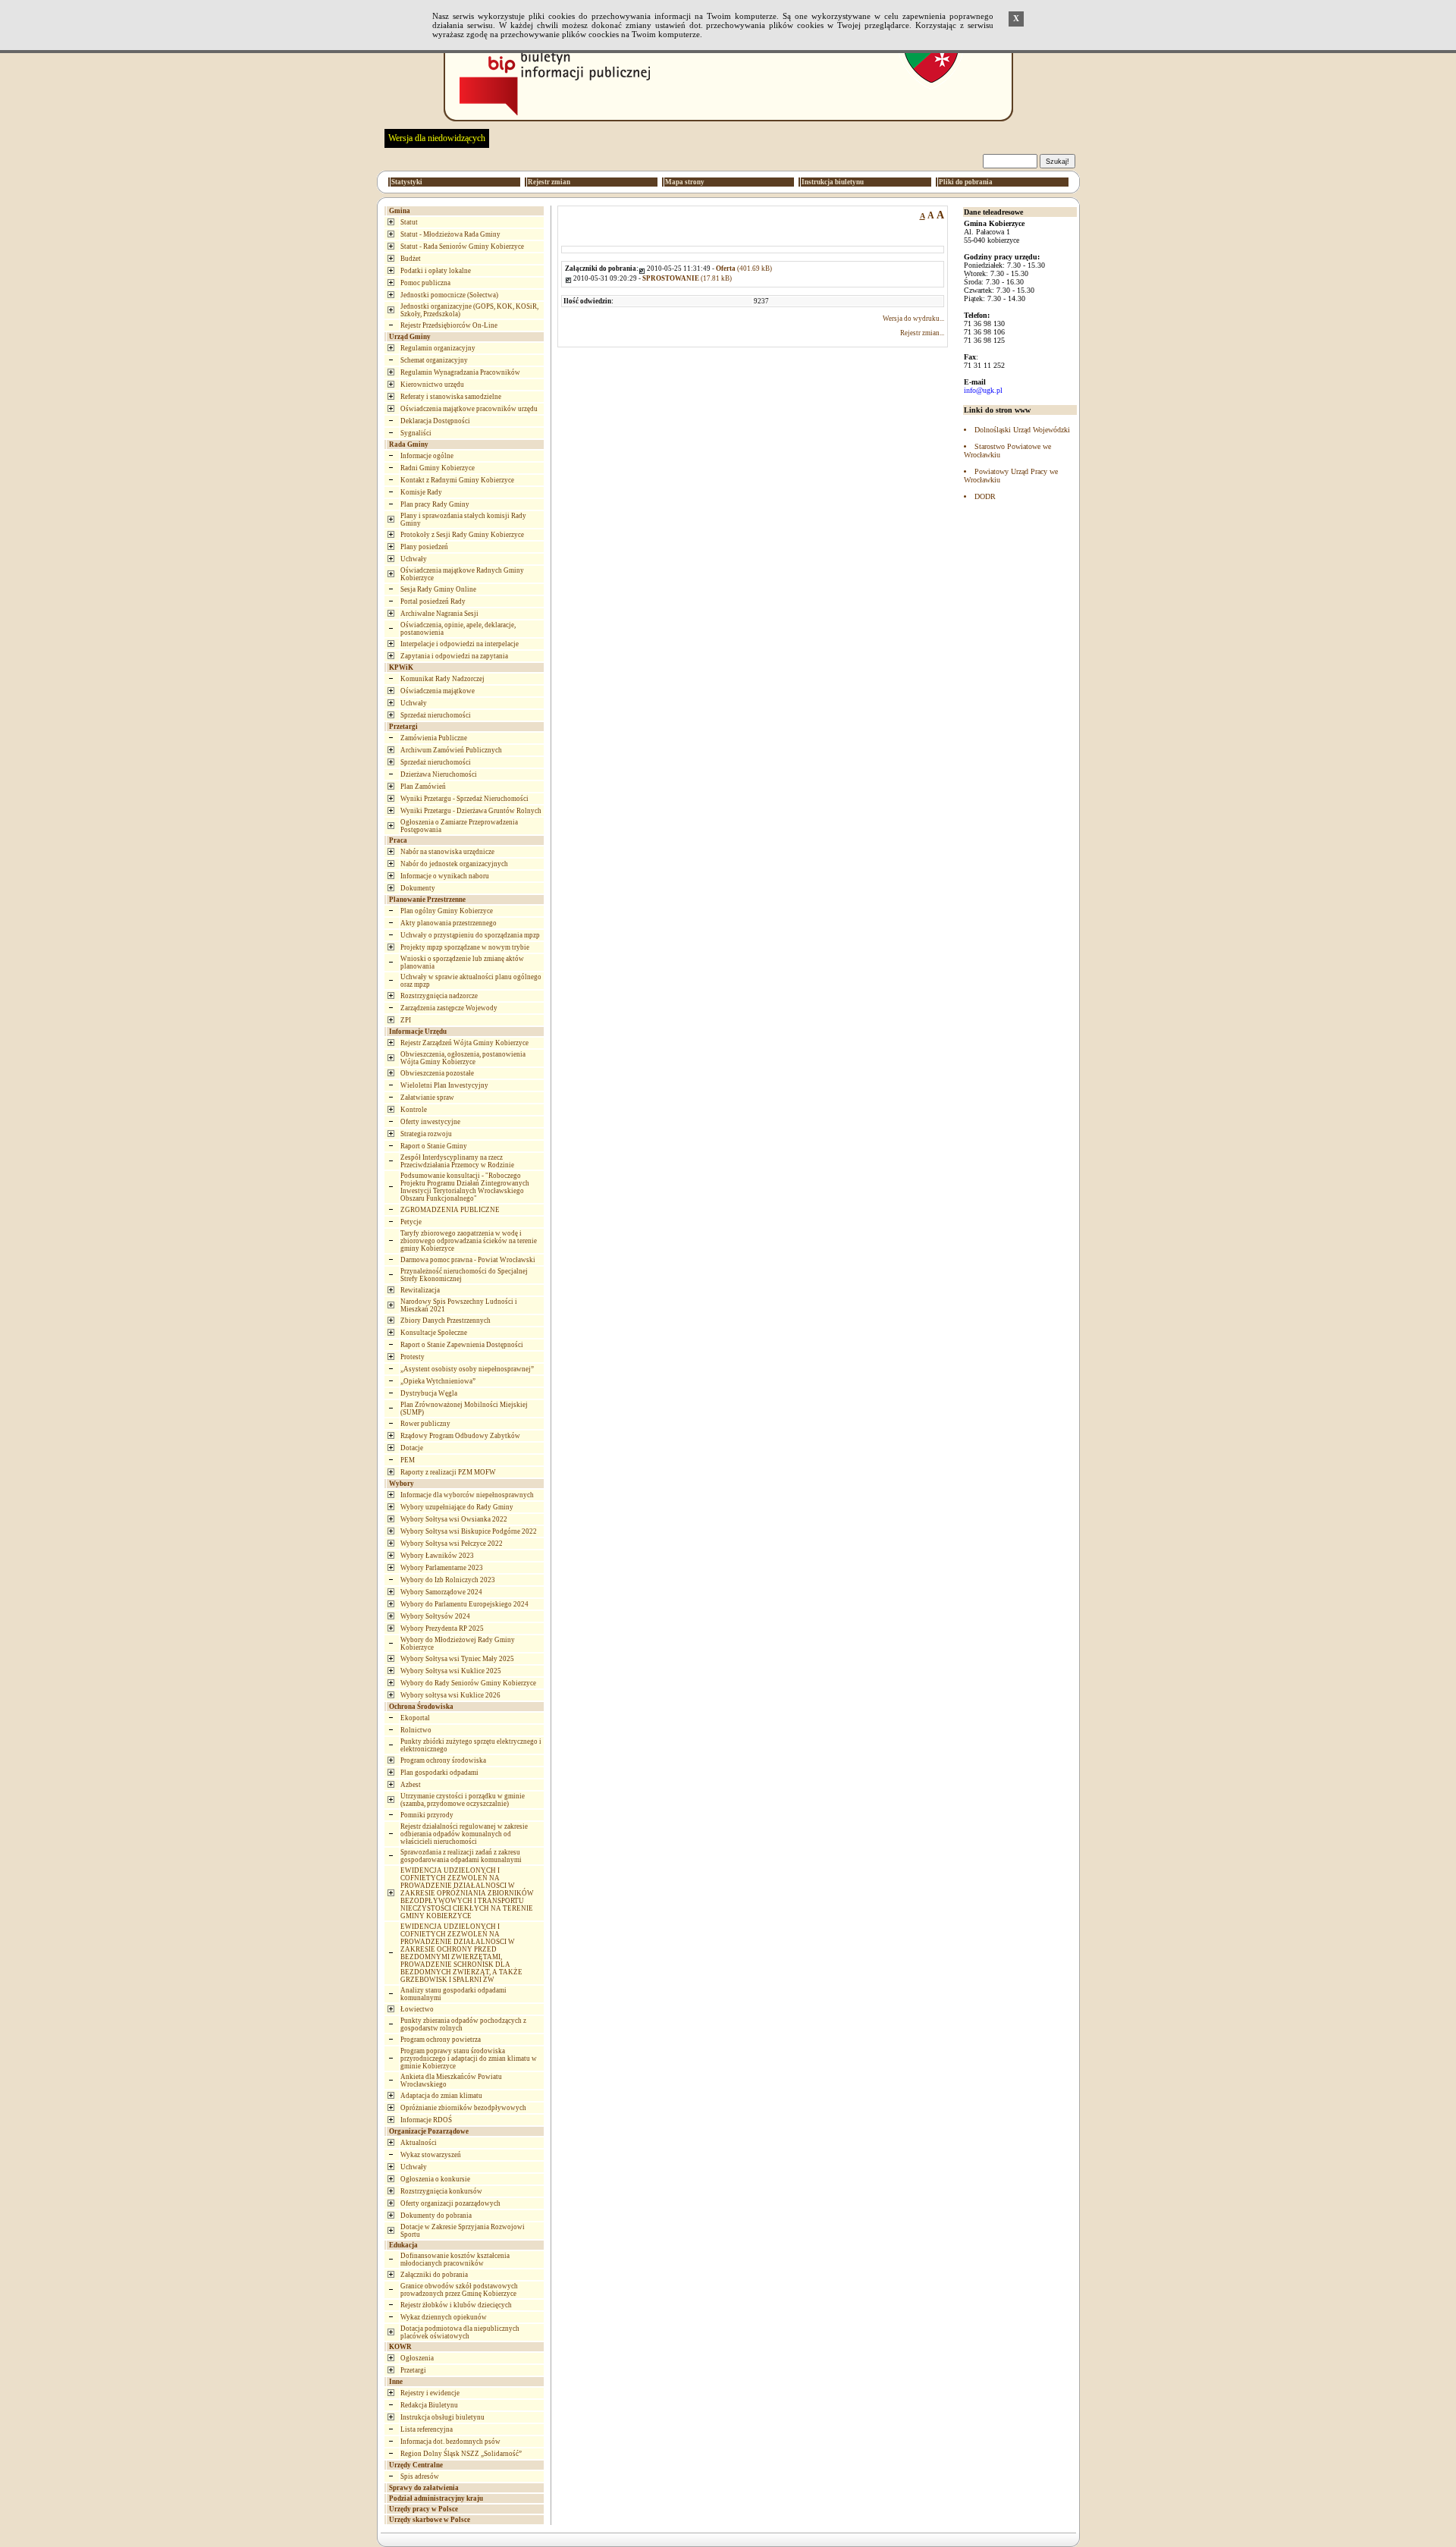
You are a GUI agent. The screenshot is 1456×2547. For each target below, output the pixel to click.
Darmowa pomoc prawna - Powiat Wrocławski (468, 1260)
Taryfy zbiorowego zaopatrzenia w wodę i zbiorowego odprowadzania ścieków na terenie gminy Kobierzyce (469, 1241)
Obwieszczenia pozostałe (437, 1073)
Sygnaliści (416, 433)
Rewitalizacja (420, 1290)
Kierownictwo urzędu (432, 385)
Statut (409, 222)
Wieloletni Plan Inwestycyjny (444, 1085)
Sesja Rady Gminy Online (438, 589)
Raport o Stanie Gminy (434, 1146)
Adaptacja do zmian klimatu (441, 2096)
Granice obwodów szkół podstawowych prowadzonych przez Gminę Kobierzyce (459, 2290)
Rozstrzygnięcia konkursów (441, 2191)
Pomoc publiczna (425, 283)
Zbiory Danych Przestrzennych (446, 1321)
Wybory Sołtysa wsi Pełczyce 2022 (452, 1544)
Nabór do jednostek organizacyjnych (454, 864)
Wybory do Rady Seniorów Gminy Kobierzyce (468, 1683)
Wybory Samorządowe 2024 (441, 1592)
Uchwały (414, 559)
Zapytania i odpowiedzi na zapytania (454, 656)
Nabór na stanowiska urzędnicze (447, 852)
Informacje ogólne (427, 456)
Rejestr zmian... (922, 333)
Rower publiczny (425, 1424)
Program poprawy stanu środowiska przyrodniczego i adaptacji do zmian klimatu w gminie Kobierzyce (469, 2059)
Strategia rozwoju (426, 1134)
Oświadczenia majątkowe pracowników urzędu (469, 409)
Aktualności (419, 2143)
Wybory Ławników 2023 (437, 1556)
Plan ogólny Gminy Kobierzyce (447, 911)
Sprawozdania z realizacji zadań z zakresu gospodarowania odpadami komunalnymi (461, 1856)
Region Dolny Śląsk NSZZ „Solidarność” (461, 2454)
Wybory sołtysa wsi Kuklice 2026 (450, 1695)
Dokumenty (418, 888)
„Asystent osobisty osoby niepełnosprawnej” (467, 1369)
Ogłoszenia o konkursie (435, 2179)
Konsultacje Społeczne (434, 1333)
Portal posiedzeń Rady (433, 601)
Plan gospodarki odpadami (439, 1773)
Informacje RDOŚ (426, 2120)
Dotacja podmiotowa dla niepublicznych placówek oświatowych (460, 2332)
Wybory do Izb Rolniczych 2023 (448, 1580)
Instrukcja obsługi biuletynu (442, 2417)
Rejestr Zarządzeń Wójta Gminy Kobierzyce (464, 1043)
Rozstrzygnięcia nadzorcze (439, 996)
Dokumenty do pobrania (436, 2216)
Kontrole (414, 1110)
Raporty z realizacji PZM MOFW (448, 1472)
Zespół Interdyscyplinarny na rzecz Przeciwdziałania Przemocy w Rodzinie (457, 1161)
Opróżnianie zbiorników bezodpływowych (463, 2108)
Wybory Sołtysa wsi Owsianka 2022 (454, 1519)
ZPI (406, 1020)
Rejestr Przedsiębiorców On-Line (449, 325)
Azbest (411, 1785)
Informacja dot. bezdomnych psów (450, 2442)
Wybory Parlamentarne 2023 (442, 1568)
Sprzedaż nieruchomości (436, 715)
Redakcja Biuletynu (429, 2405)
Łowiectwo (417, 2009)
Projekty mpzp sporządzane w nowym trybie (465, 947)
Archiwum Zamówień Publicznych (451, 750)
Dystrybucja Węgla (429, 1393)
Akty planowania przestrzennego (449, 923)
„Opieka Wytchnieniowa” (438, 1381)
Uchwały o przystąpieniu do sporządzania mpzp (470, 935)
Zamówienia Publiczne (434, 738)
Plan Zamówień (423, 787)
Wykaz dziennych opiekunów (444, 2317)
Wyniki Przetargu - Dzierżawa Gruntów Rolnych (471, 811)
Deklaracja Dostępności (435, 421)
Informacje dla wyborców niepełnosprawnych (467, 1495)
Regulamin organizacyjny (438, 348)
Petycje (411, 1222)
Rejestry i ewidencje (430, 2393)
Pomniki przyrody (427, 1815)
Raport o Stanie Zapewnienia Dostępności (462, 1345)
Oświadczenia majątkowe (438, 691)
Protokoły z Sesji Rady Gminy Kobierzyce (462, 535)
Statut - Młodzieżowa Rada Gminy (450, 234)
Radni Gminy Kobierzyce (438, 468)
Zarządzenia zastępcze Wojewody (449, 1008)
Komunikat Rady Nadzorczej (442, 679)
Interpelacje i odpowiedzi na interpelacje (460, 644)
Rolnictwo (416, 1730)
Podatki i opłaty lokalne (436, 271)
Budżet (411, 259)
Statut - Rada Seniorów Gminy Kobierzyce (462, 247)
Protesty (413, 1357)
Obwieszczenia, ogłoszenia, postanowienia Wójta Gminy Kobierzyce (463, 1058)
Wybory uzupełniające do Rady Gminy (457, 1507)
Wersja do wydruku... (913, 319)
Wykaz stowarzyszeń (431, 2155)
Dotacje (412, 1448)
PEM (408, 1460)
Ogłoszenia (417, 2358)
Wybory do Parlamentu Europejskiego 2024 (464, 1604)
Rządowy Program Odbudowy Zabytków (460, 1436)
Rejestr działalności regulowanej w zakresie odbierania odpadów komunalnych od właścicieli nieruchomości (464, 1834)
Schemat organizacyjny (434, 360)
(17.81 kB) (687, 278)
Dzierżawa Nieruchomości (439, 774)
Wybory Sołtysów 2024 (435, 1616)
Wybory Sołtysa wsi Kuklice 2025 (451, 1671)
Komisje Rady (421, 492)
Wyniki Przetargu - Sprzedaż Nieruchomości (464, 799)
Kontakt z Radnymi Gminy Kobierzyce (457, 480)
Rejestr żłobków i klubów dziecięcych (456, 2305)
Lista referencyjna (427, 2429)
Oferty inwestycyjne (430, 1122)
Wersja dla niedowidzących (437, 138)
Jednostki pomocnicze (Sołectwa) (449, 295)
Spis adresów (420, 2476)
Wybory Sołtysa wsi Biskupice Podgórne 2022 (469, 1531)
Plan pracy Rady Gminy (435, 504)
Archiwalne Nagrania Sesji (439, 614)
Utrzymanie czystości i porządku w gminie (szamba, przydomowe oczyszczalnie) (463, 1800)
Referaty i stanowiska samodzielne (451, 397)
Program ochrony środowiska (443, 1760)
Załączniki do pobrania (434, 2275)
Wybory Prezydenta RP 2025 (442, 1628)
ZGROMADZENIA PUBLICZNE (450, 1210)
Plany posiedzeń (424, 547)
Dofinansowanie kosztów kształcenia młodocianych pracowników (455, 2260)
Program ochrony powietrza (441, 2040)
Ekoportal (415, 1718)
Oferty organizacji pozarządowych (450, 2203)
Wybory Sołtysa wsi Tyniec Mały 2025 (457, 1659)
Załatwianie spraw (427, 1098)
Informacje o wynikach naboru (445, 876)
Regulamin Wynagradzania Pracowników (460, 372)
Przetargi (413, 2370)
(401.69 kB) (744, 269)
